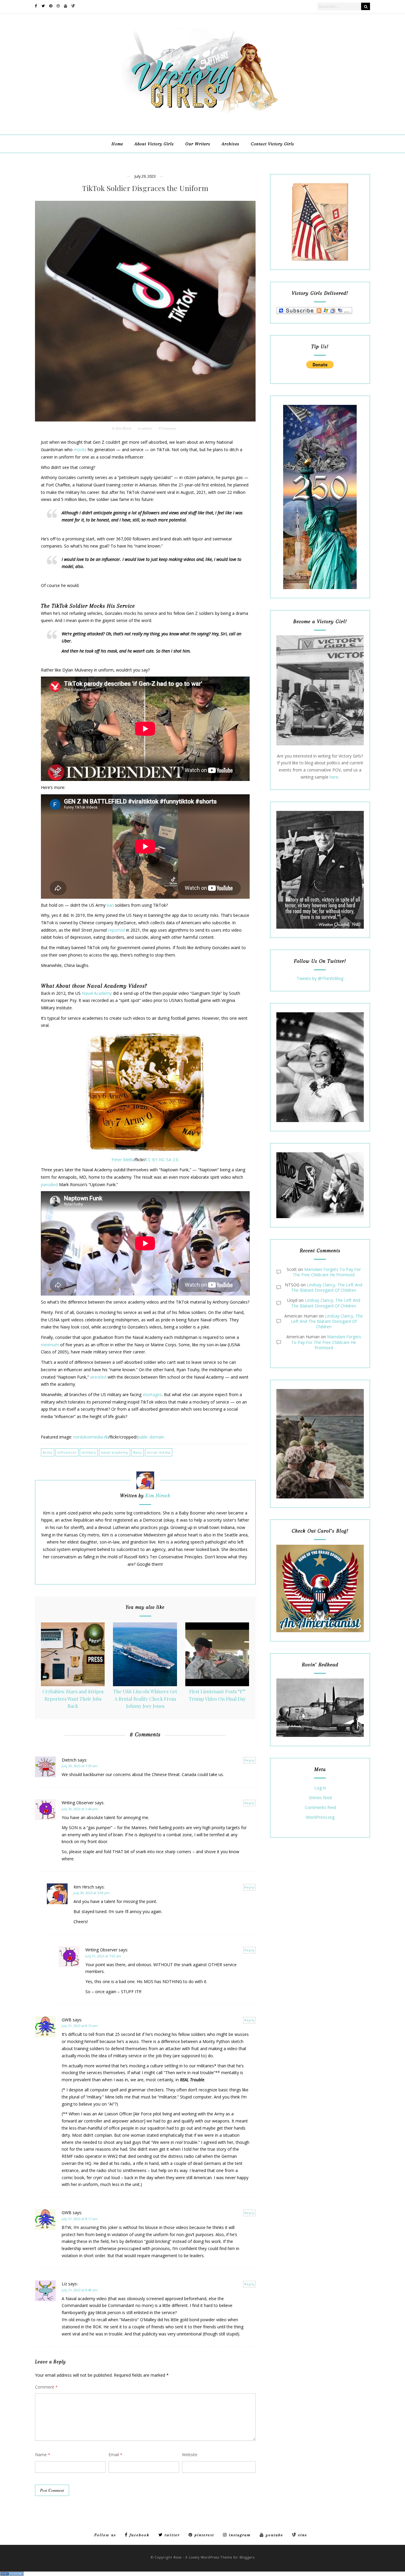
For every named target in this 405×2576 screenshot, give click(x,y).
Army (48, 1452)
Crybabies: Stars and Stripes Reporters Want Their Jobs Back (73, 1699)
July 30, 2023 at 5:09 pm (92, 1893)
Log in (320, 1788)
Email (115, 2455)
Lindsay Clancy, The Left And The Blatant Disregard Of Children (327, 1287)
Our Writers (198, 144)
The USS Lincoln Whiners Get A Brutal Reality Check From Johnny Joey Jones (145, 1699)
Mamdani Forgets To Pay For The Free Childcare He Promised (327, 1272)
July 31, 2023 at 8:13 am (80, 2026)
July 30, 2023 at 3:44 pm (80, 1809)
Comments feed (320, 1808)
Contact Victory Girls (272, 144)
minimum (50, 1345)
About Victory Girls (154, 144)
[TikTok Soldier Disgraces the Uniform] (145, 311)
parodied (49, 1184)
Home (117, 144)
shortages (152, 1394)
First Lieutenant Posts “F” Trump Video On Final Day (217, 1695)
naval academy (115, 1452)
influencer (67, 1452)
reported (117, 930)
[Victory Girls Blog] (203, 116)
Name (43, 2455)
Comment (46, 2387)
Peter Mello (123, 1160)
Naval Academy (97, 993)
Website (190, 2455)
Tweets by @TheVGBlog (320, 978)
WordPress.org (320, 1817)
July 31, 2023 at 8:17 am (80, 2219)
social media (159, 1452)
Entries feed (320, 1798)
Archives (231, 144)
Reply (249, 1760)
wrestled (98, 1377)
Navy (138, 1452)
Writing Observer (78, 1803)
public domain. (152, 1437)
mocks (80, 450)
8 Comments (167, 428)
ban (110, 905)
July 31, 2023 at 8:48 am (80, 2290)
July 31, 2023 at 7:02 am (103, 1956)
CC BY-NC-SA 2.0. (162, 1160)
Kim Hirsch (124, 428)
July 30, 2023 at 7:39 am (80, 1766)
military (147, 428)
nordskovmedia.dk (91, 1437)
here (334, 777)
